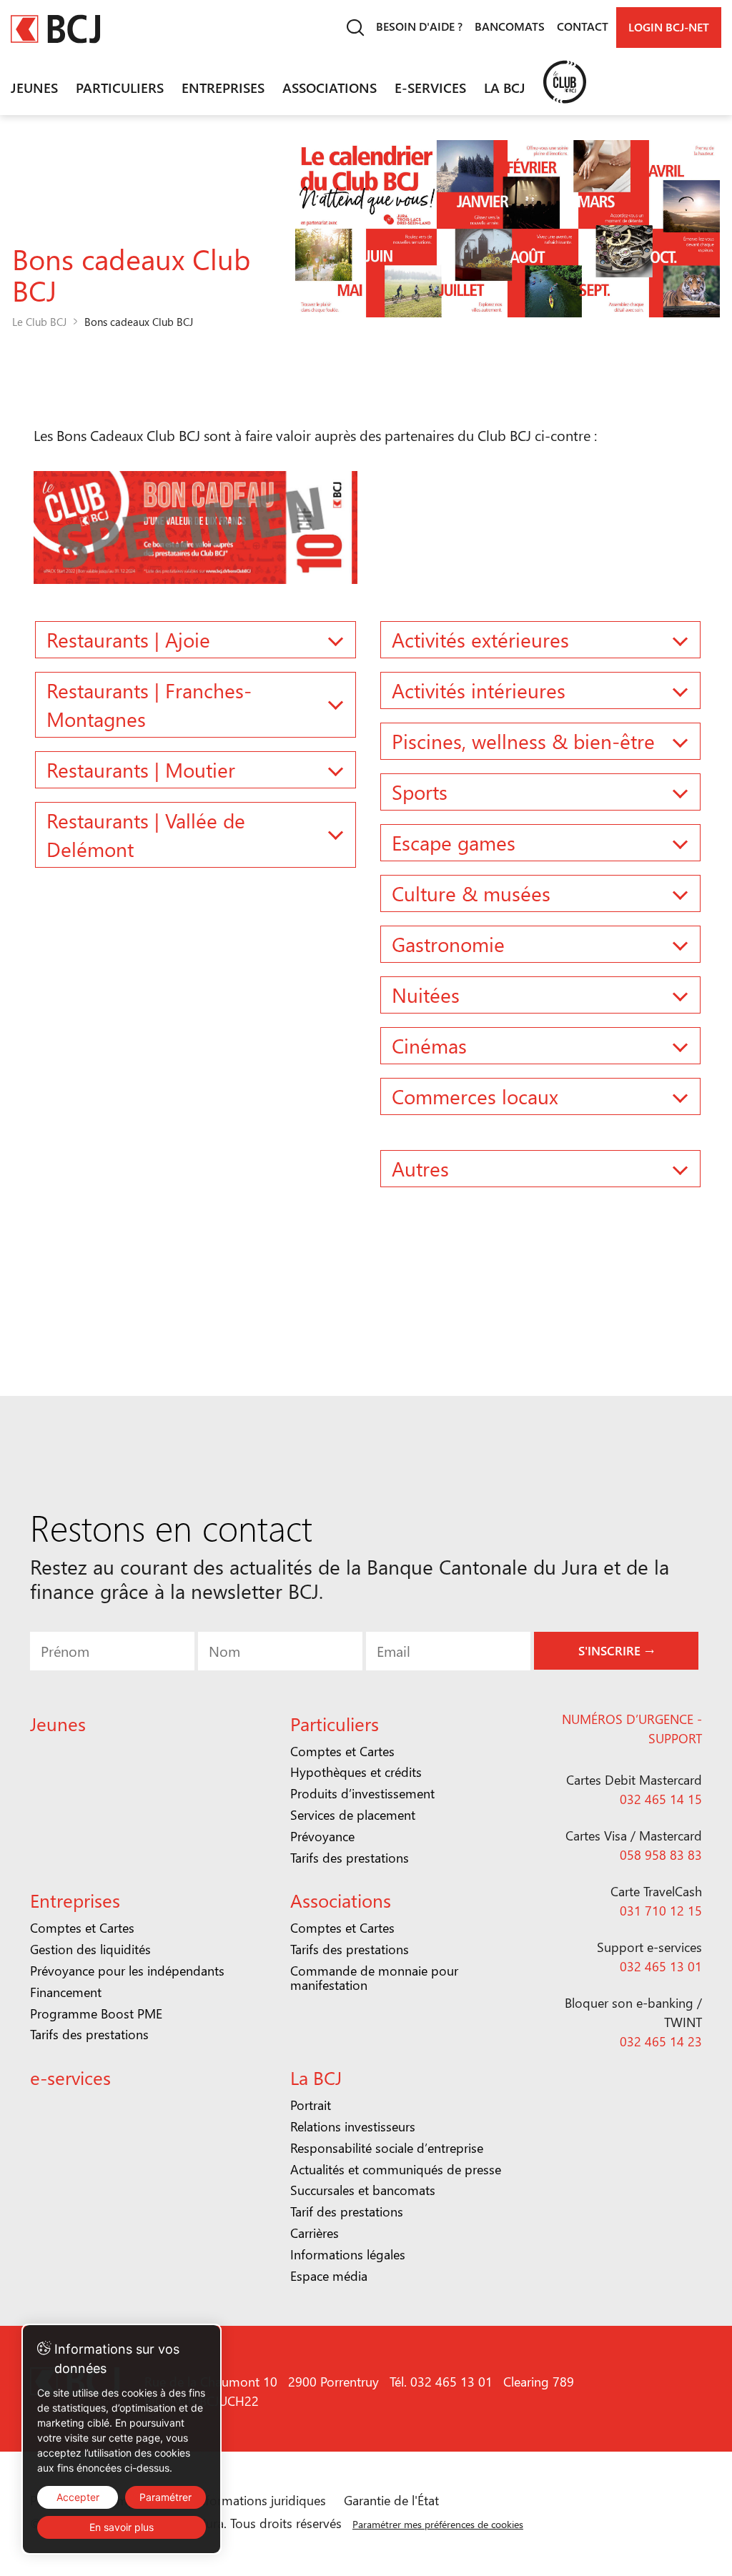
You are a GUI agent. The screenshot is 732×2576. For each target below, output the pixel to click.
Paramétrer (165, 2497)
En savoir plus (122, 2527)
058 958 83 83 (661, 1855)
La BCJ (505, 87)
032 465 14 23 (661, 2041)
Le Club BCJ (39, 322)
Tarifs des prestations (350, 1858)
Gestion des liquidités (90, 1949)
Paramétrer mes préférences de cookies (438, 2524)
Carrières (315, 2233)
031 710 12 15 (661, 1911)
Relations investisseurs (353, 2126)
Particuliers (120, 87)
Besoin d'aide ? (419, 26)
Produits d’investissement (362, 1793)
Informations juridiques (260, 2500)
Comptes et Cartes (342, 1751)
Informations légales (348, 2254)
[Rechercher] (355, 28)
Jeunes (34, 87)
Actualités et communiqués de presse (396, 2169)
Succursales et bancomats (363, 2190)
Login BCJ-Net (669, 27)
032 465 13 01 (661, 1966)
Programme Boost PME (96, 2013)
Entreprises (223, 87)
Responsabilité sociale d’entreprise (387, 2148)
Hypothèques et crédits (356, 1772)
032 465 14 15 (661, 1799)
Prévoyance (322, 1836)
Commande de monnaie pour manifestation (374, 1978)
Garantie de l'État (391, 2500)
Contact (583, 26)
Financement (66, 1992)
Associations (330, 87)
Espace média (329, 2276)
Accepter (78, 2497)
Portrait (311, 2105)
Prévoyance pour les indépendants (127, 1971)
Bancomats (510, 26)
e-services (430, 87)
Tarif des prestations (347, 2211)
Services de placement (353, 1815)
